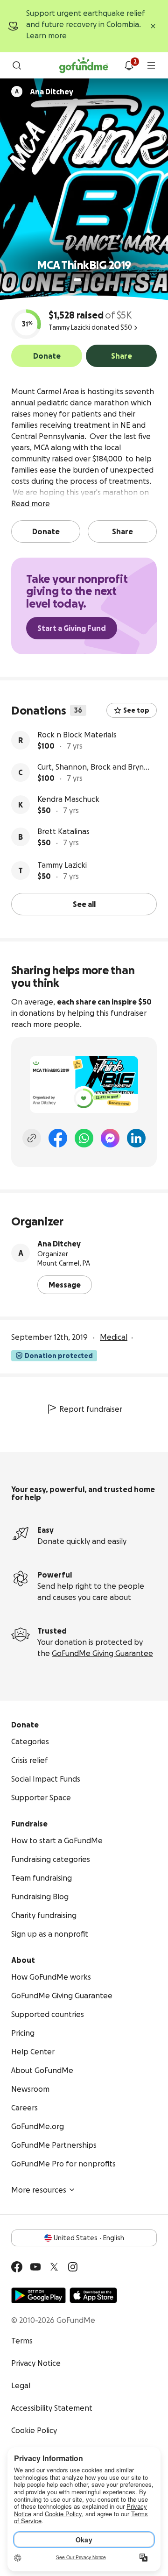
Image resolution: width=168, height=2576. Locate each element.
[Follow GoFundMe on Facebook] (17, 2267)
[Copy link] (32, 1138)
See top (136, 710)
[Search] (17, 65)
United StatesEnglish (89, 2238)
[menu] (151, 65)
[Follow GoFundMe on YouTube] (35, 2267)
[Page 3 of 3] (93, 280)
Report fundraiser (91, 1409)
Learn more (46, 35)
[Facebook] (58, 1138)
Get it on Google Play (38, 2295)
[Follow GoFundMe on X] (54, 2267)
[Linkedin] (136, 1138)
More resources (39, 2190)
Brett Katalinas (63, 831)
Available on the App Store (93, 2295)
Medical (114, 1337)
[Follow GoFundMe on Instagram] (73, 2267)
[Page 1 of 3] (77, 280)
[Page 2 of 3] (86, 280)
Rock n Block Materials (77, 735)
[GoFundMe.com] (84, 65)
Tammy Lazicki (62, 865)
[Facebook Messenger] (110, 1138)
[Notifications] (129, 65)
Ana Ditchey (59, 1244)
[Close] (153, 26)
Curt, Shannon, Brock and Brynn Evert (93, 768)
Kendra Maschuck (68, 799)
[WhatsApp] (84, 1138)
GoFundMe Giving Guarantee (102, 1653)
